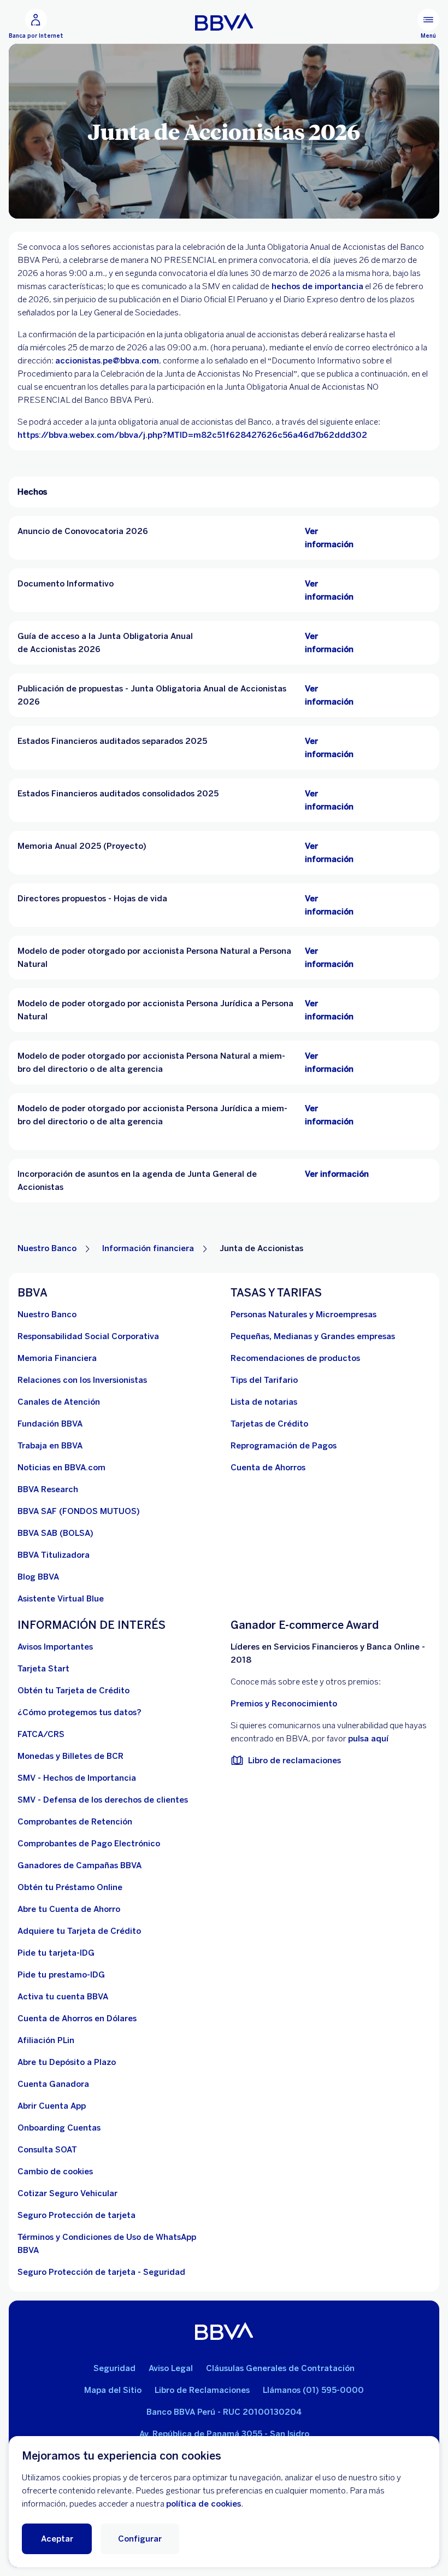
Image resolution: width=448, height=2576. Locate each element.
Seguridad (114, 2368)
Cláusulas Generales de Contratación (280, 2368)
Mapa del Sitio (113, 2390)
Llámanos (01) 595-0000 (313, 2390)
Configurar (140, 2539)
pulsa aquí (368, 1739)
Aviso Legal (171, 2368)
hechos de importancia (316, 286)
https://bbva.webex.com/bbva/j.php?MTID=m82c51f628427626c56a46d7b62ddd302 (193, 435)
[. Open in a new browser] (377, 1174)
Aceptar (57, 2539)
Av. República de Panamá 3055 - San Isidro (224, 2434)
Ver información (337, 1174)
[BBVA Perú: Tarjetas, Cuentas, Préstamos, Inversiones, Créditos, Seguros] (224, 22)
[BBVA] (224, 2331)
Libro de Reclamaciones (202, 2390)
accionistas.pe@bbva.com (107, 361)
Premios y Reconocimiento (284, 1704)
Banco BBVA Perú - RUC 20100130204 (224, 2412)
